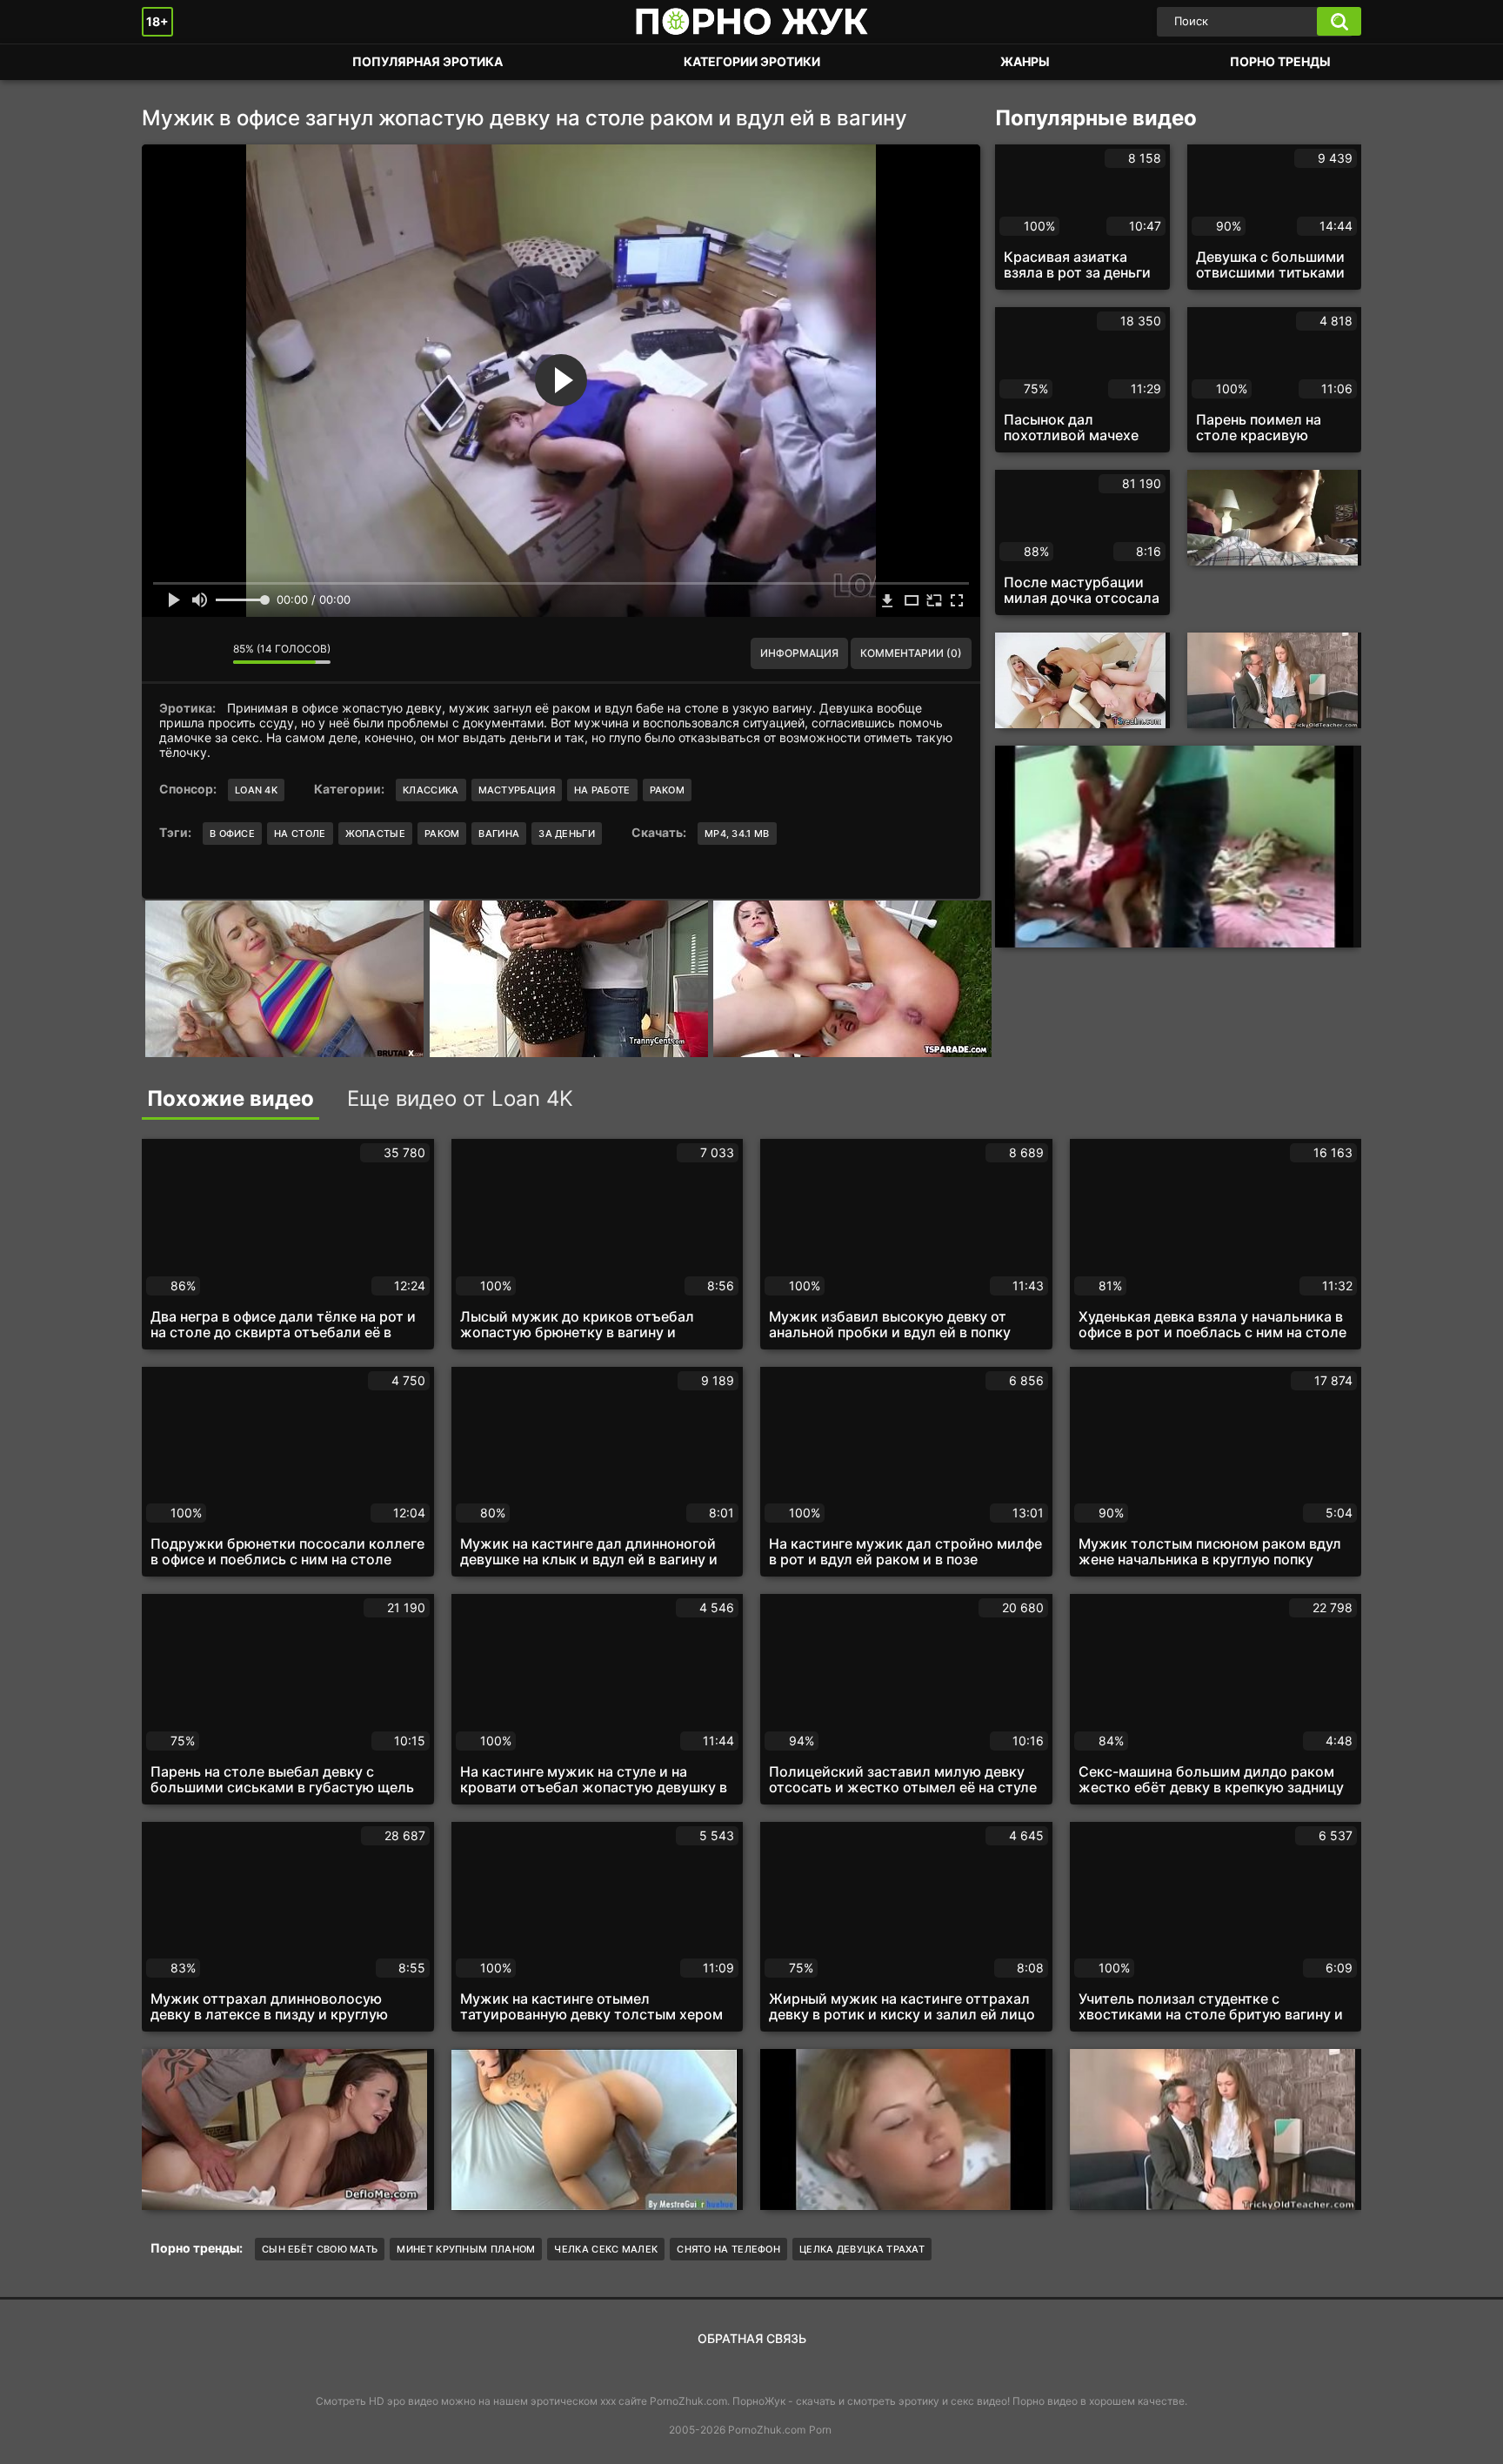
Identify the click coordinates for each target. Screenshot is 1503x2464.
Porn (820, 2430)
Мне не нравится (207, 653)
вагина (499, 834)
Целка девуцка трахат (862, 2249)
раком (442, 834)
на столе (300, 834)
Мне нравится (168, 653)
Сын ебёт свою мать (320, 2249)
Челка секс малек (606, 2249)
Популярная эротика (428, 61)
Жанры (1025, 61)
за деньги (567, 834)
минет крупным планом (466, 2249)
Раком (668, 790)
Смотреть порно (172, 62)
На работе (602, 790)
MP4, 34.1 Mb (737, 834)
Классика (431, 790)
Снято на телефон (728, 2249)
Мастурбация (517, 790)
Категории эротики (752, 61)
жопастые (375, 834)
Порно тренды (1280, 61)
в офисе (232, 834)
